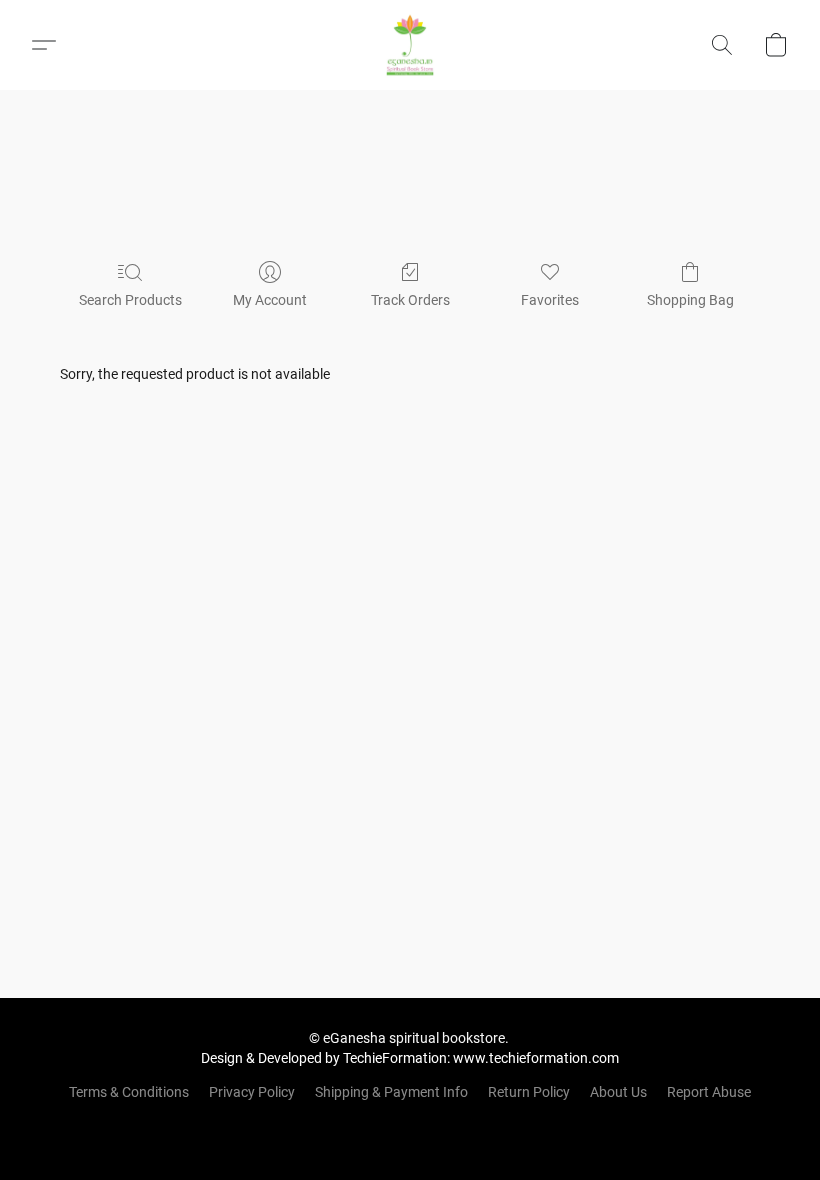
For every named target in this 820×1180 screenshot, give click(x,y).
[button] (410, 45)
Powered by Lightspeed (410, 1126)
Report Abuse (709, 1092)
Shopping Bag (690, 300)
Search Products (130, 300)
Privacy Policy (252, 1092)
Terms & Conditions (129, 1092)
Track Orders (410, 300)
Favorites (550, 300)
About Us (618, 1092)
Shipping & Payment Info (391, 1092)
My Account (270, 300)
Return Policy (529, 1092)
